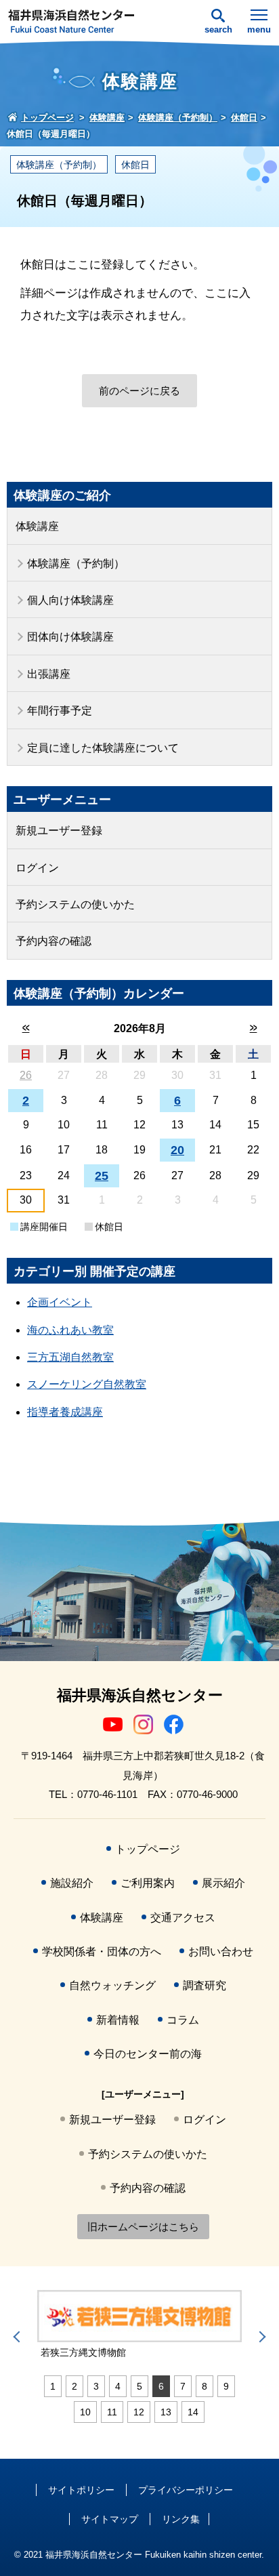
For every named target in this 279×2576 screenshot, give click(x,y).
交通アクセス (183, 1918)
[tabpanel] (139, 2325)
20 (177, 1150)
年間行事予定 (60, 711)
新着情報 (118, 2020)
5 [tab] (139, 2386)
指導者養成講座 (65, 1412)
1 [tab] (53, 2386)
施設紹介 (72, 1883)
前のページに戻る (139, 391)
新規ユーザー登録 (59, 831)
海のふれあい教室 (70, 1330)
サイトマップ (110, 2519)
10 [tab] (85, 2412)
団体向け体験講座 (70, 637)
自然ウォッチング (112, 1985)
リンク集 (181, 2519)
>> (254, 1028)
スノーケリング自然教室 (87, 1384)
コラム (183, 2020)
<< (26, 1028)
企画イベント (60, 1302)
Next (260, 2337)
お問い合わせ (221, 1951)
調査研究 (205, 1985)
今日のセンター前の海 (148, 2054)
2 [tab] (74, 2386)
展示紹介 (223, 1883)
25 (102, 1176)
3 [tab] (96, 2386)
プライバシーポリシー (186, 2490)
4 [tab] (118, 2386)
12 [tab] (139, 2412)
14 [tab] (193, 2412)
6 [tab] (161, 2386)
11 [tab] (112, 2412)
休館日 (135, 165)
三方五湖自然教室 (70, 1357)
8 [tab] (205, 2386)
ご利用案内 (148, 1883)
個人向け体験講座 (70, 600)
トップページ (148, 1849)
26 (26, 1075)
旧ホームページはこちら (143, 2227)
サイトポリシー (81, 2490)
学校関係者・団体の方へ (102, 1951)
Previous (19, 2337)
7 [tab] (183, 2386)
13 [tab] (166, 2412)
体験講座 (37, 526)
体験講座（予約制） (59, 165)
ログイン (37, 868)
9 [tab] (226, 2386)
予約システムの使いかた (75, 904)
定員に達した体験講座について (103, 748)
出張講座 (49, 674)
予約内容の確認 (53, 941)
